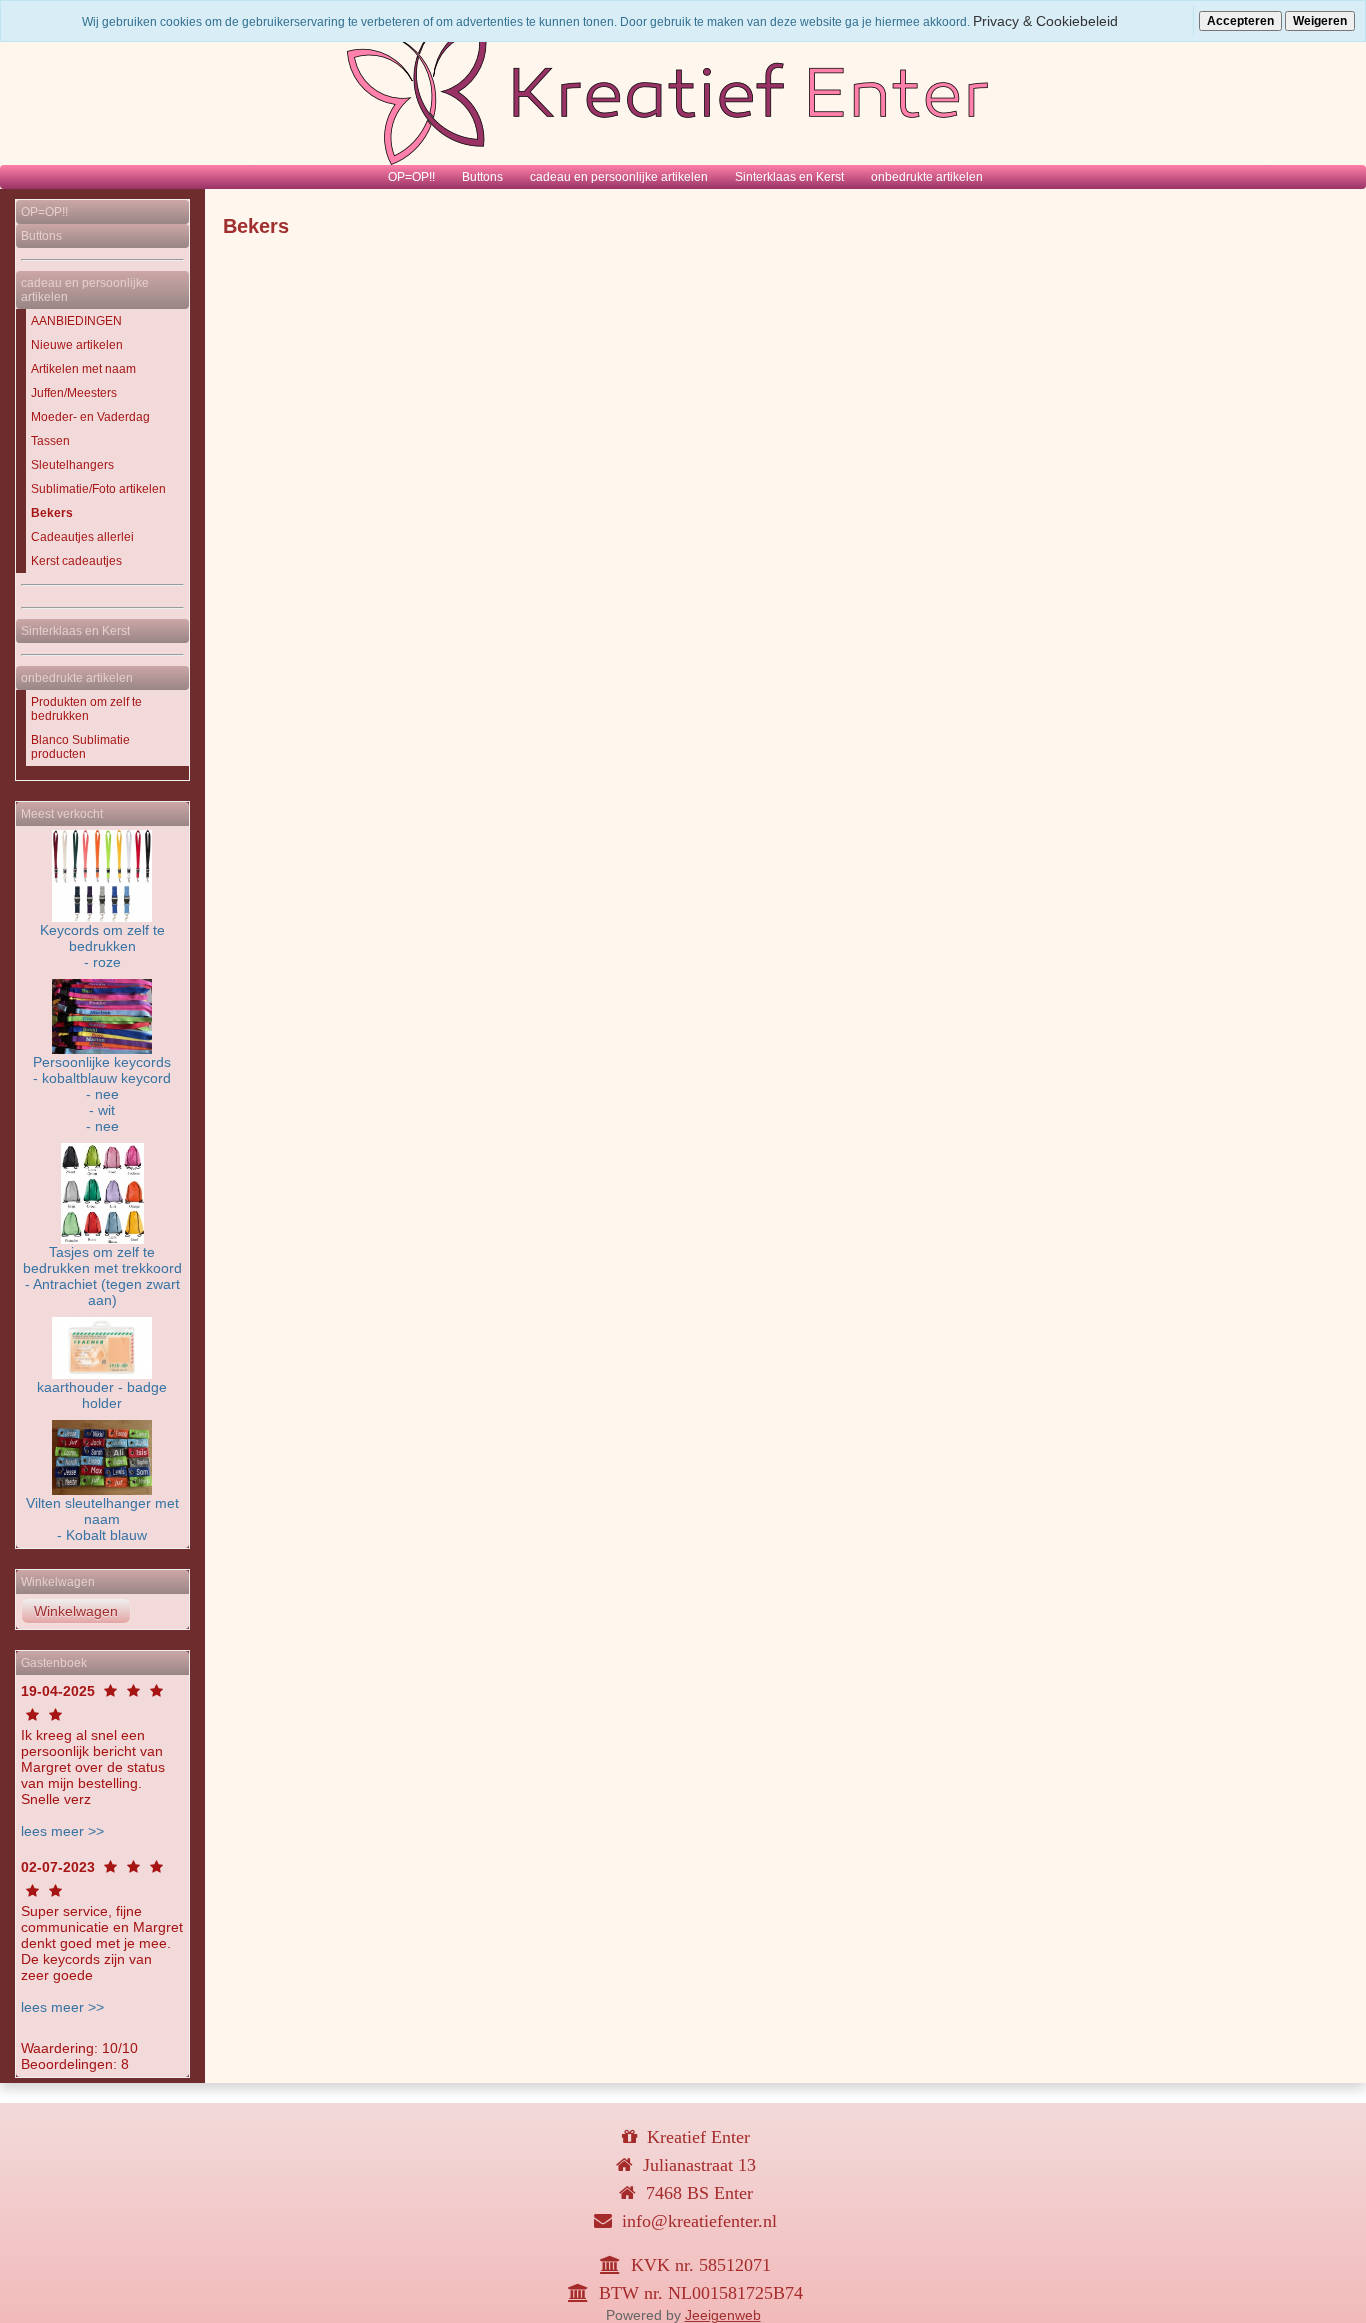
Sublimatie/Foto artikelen (98, 489)
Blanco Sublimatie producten (80, 747)
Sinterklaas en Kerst (789, 177)
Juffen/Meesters (74, 393)
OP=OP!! (411, 177)
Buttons (482, 177)
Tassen (50, 441)
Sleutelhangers (72, 465)
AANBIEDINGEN (76, 321)
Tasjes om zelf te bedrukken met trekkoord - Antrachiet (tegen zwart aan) (102, 1276)
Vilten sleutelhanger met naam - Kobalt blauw (102, 1519)
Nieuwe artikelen (77, 345)
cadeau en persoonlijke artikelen (619, 177)
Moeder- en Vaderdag (90, 417)
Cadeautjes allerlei (82, 537)
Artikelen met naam (83, 369)
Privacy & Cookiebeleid (1045, 21)
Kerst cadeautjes (76, 561)
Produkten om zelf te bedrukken (86, 709)
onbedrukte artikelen (927, 177)
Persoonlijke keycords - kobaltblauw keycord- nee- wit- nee (102, 1094)
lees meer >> (62, 1831)
